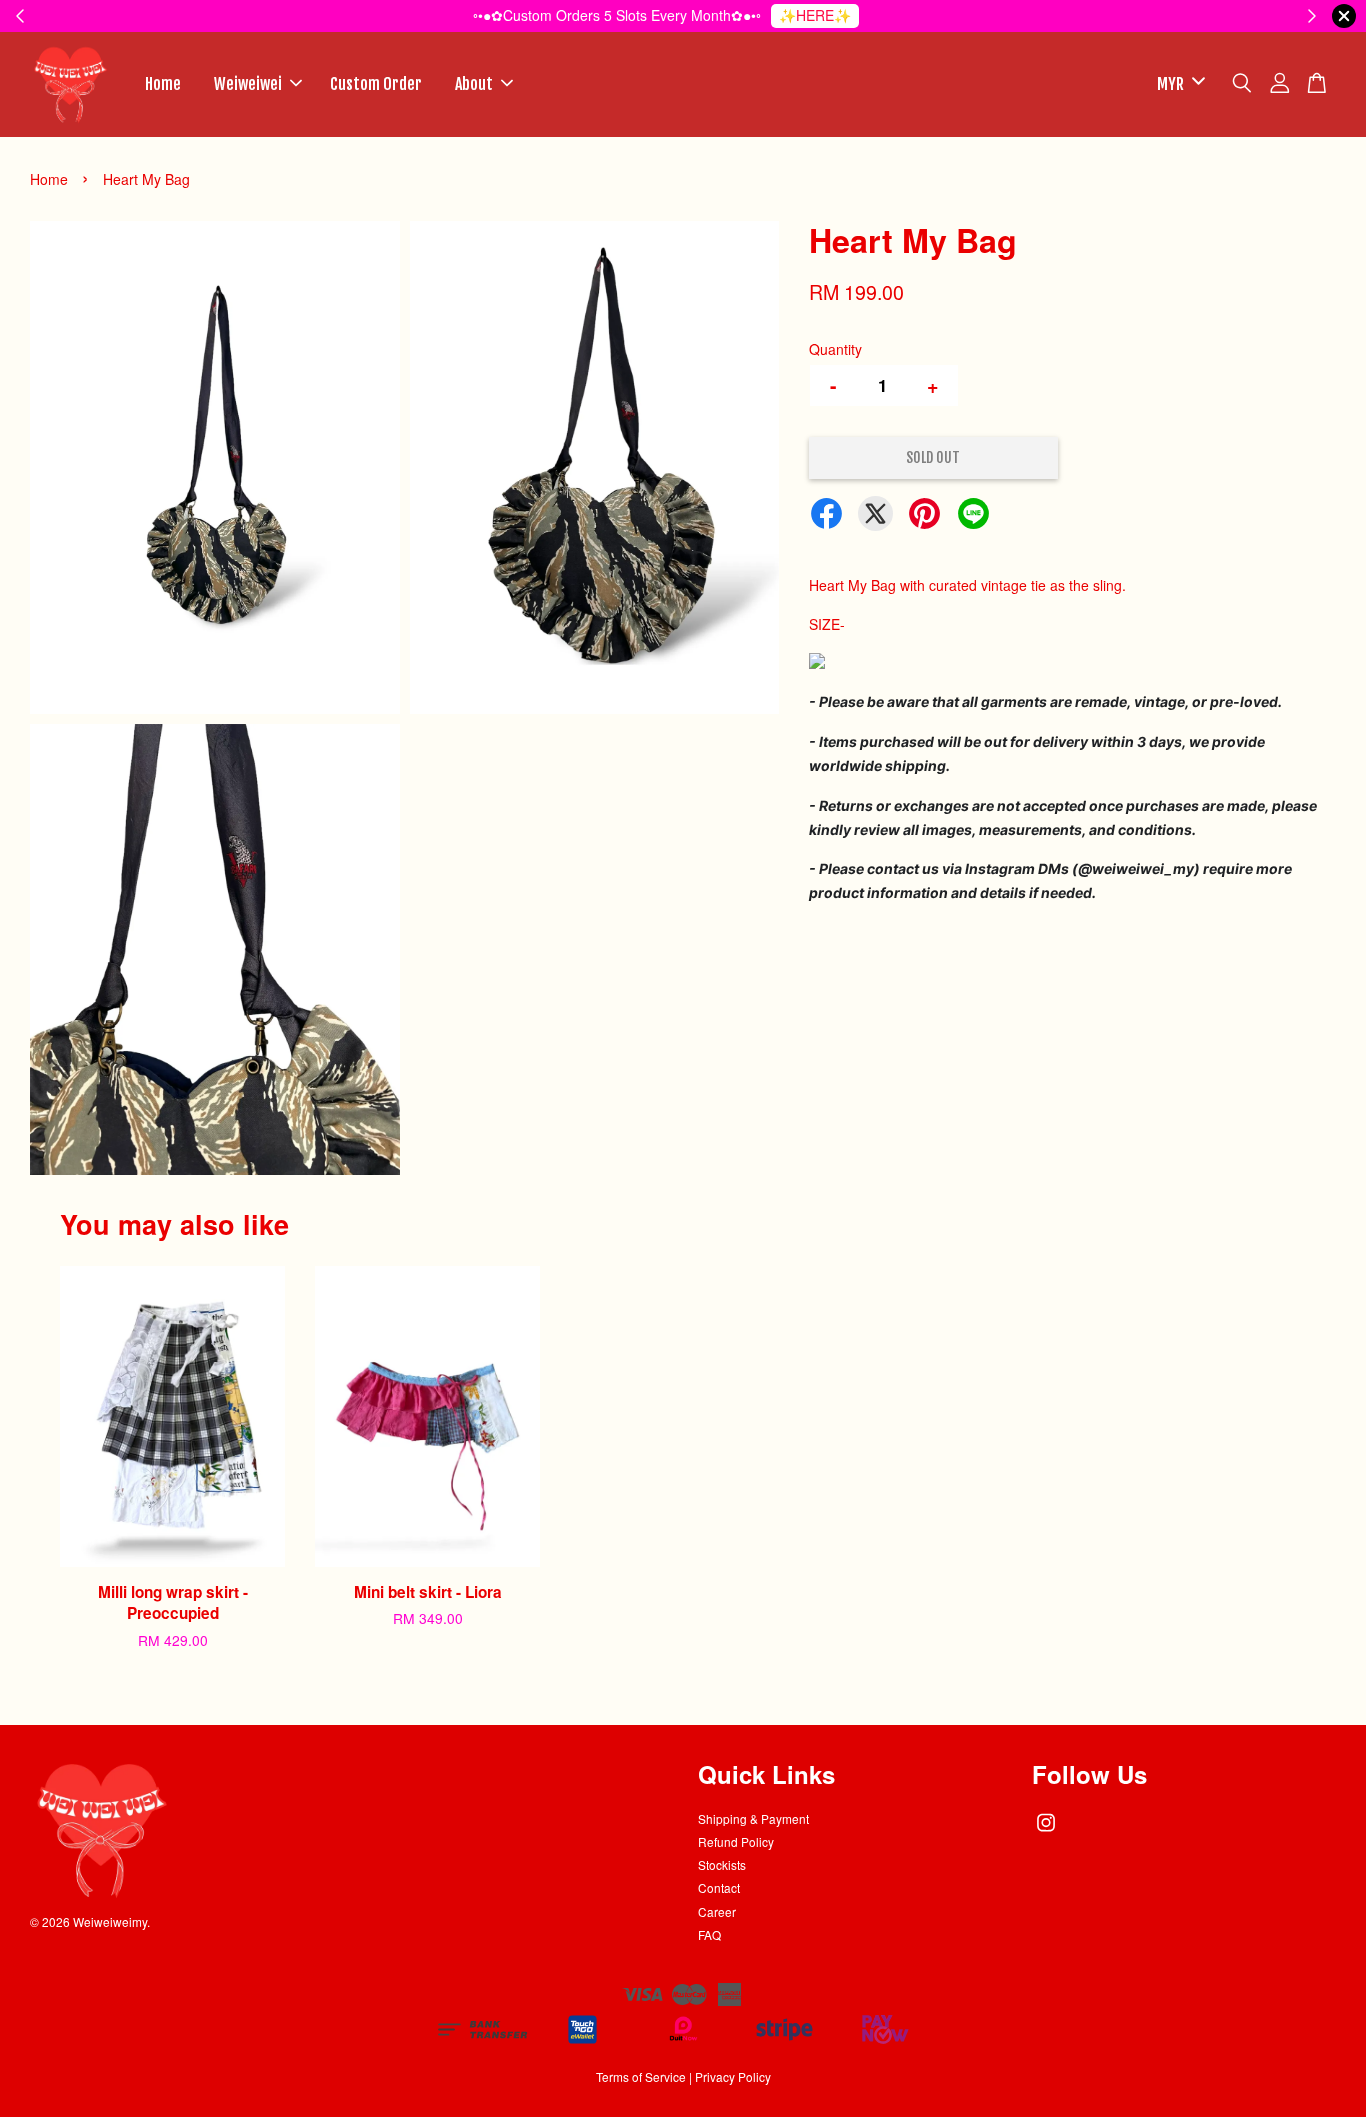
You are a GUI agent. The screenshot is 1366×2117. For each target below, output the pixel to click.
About (474, 84)
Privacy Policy (733, 2076)
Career (717, 1911)
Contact (719, 1887)
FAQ (709, 1934)
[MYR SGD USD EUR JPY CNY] (1177, 84)
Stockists (722, 1864)
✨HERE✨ (815, 15)
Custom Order (376, 84)
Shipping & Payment (753, 1818)
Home (163, 84)
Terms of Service (641, 2076)
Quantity (835, 349)
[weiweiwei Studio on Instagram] (1046, 1831)
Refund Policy (736, 1841)
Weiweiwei (248, 84)
